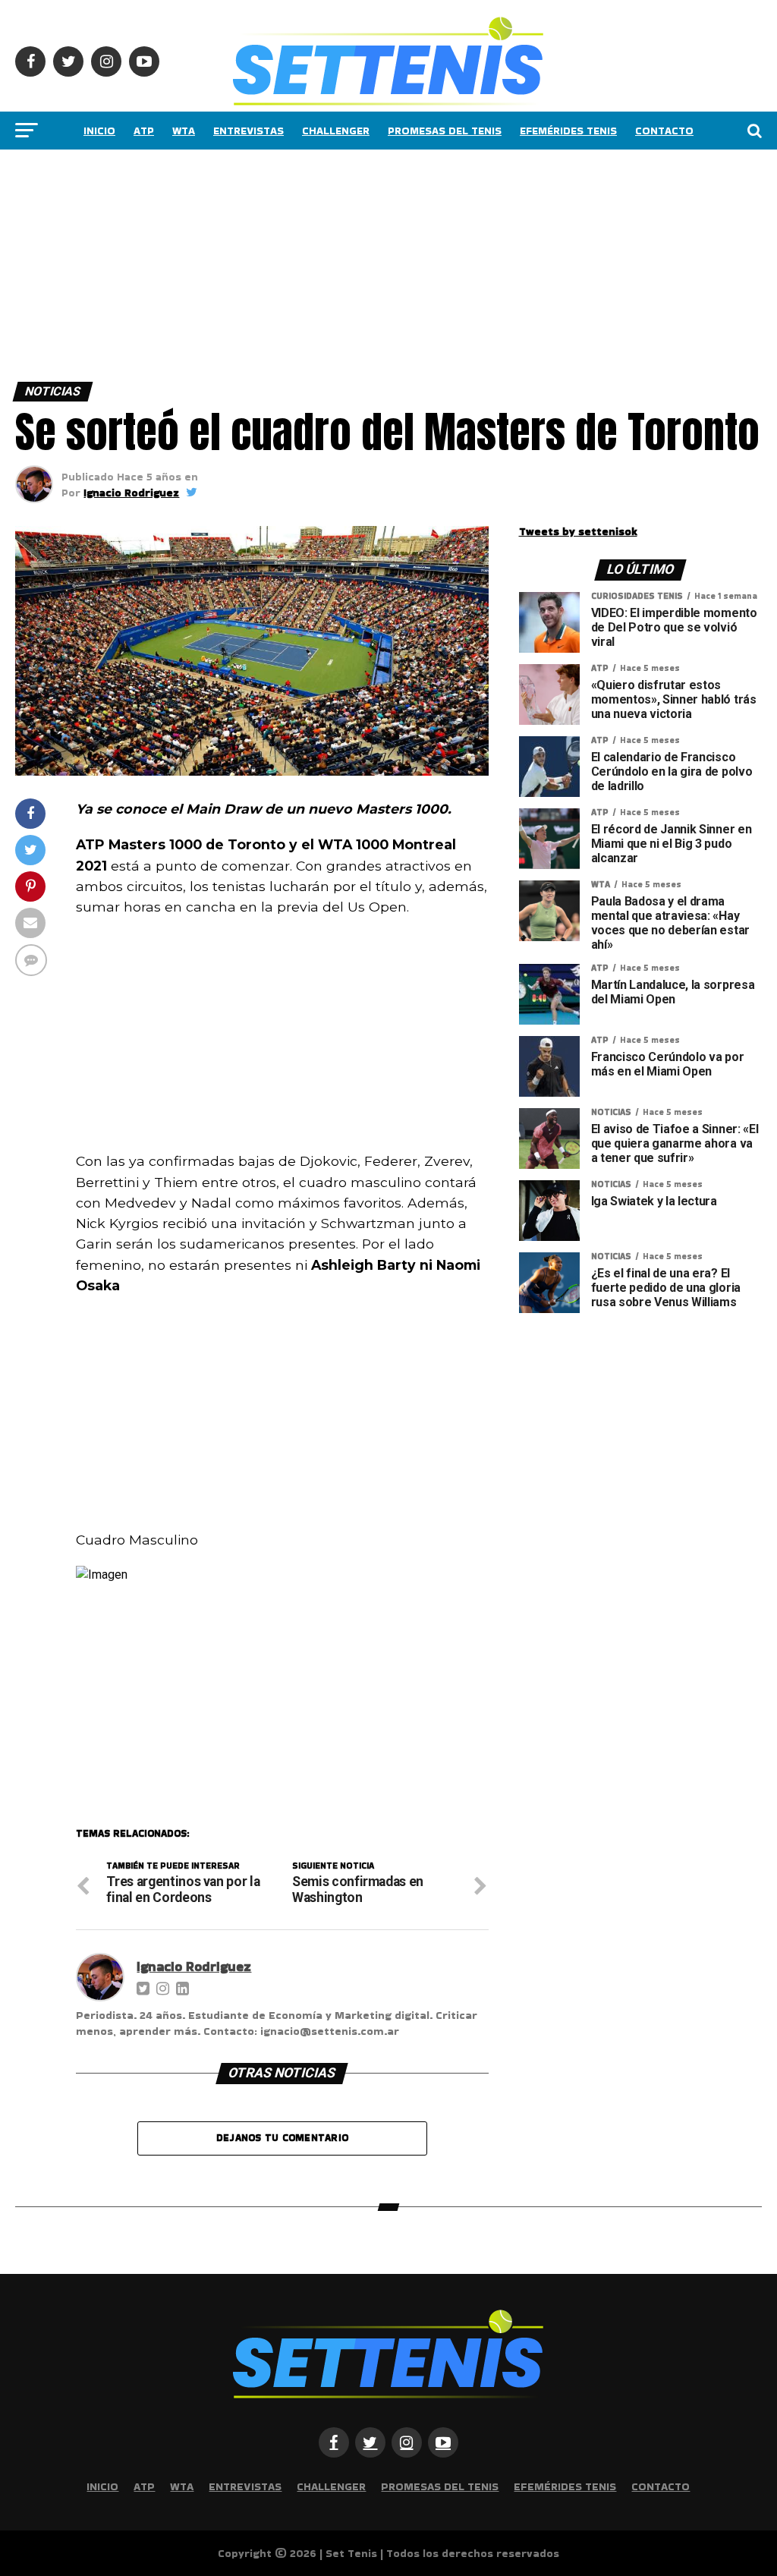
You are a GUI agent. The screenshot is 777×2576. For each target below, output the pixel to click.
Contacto (664, 131)
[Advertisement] (388, 262)
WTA (184, 131)
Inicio (99, 131)
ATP (144, 131)
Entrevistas (249, 131)
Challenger (336, 131)
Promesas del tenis (445, 131)
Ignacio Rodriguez (131, 493)
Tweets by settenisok (578, 531)
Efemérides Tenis (568, 131)
